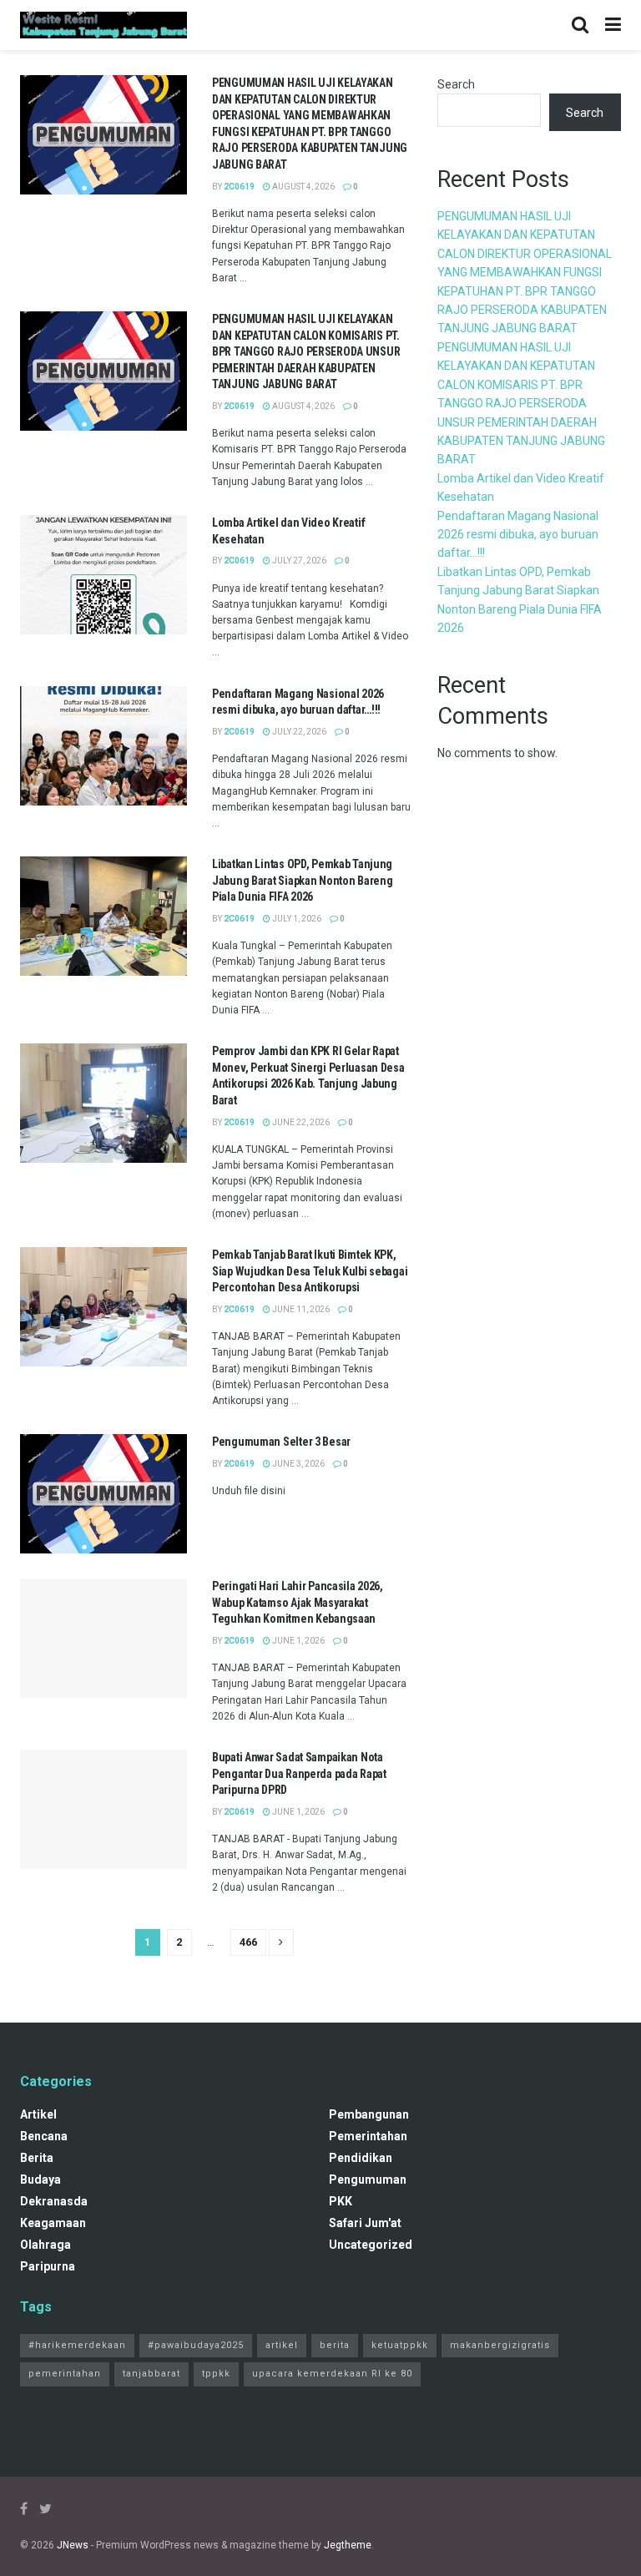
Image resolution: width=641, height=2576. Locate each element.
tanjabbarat (151, 2374)
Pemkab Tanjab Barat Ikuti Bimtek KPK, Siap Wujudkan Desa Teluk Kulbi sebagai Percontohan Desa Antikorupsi (310, 1271)
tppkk (216, 2374)
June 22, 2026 (300, 1122)
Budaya (40, 2179)
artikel (38, 2114)
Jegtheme (348, 2545)
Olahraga (45, 2245)
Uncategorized (371, 2245)
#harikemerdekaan (77, 2345)
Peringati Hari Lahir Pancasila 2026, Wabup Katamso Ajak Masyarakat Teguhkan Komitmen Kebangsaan (298, 1602)
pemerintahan (368, 2136)
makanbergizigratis (500, 2345)
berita (37, 2158)
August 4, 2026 (303, 187)
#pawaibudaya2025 (196, 2345)
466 (248, 1942)
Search (456, 84)
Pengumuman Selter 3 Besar (281, 1442)
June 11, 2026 (300, 1309)
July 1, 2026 (296, 919)
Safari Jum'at (365, 2223)
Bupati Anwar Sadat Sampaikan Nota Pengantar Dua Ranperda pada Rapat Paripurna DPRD (299, 1773)
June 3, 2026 (298, 1464)
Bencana (44, 2136)
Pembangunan (369, 2114)
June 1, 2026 (298, 1641)
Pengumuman (368, 2179)
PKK (341, 2201)
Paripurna (48, 2266)
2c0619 (239, 187)
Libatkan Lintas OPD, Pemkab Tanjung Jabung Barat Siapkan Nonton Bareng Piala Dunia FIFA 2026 (302, 880)
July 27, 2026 (298, 561)
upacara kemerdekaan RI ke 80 (332, 2374)
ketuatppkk (400, 2345)
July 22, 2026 (298, 732)
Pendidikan (361, 2158)
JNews (73, 2545)
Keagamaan (53, 2223)
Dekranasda (54, 2201)
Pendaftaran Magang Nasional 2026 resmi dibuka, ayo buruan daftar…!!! (518, 535)
